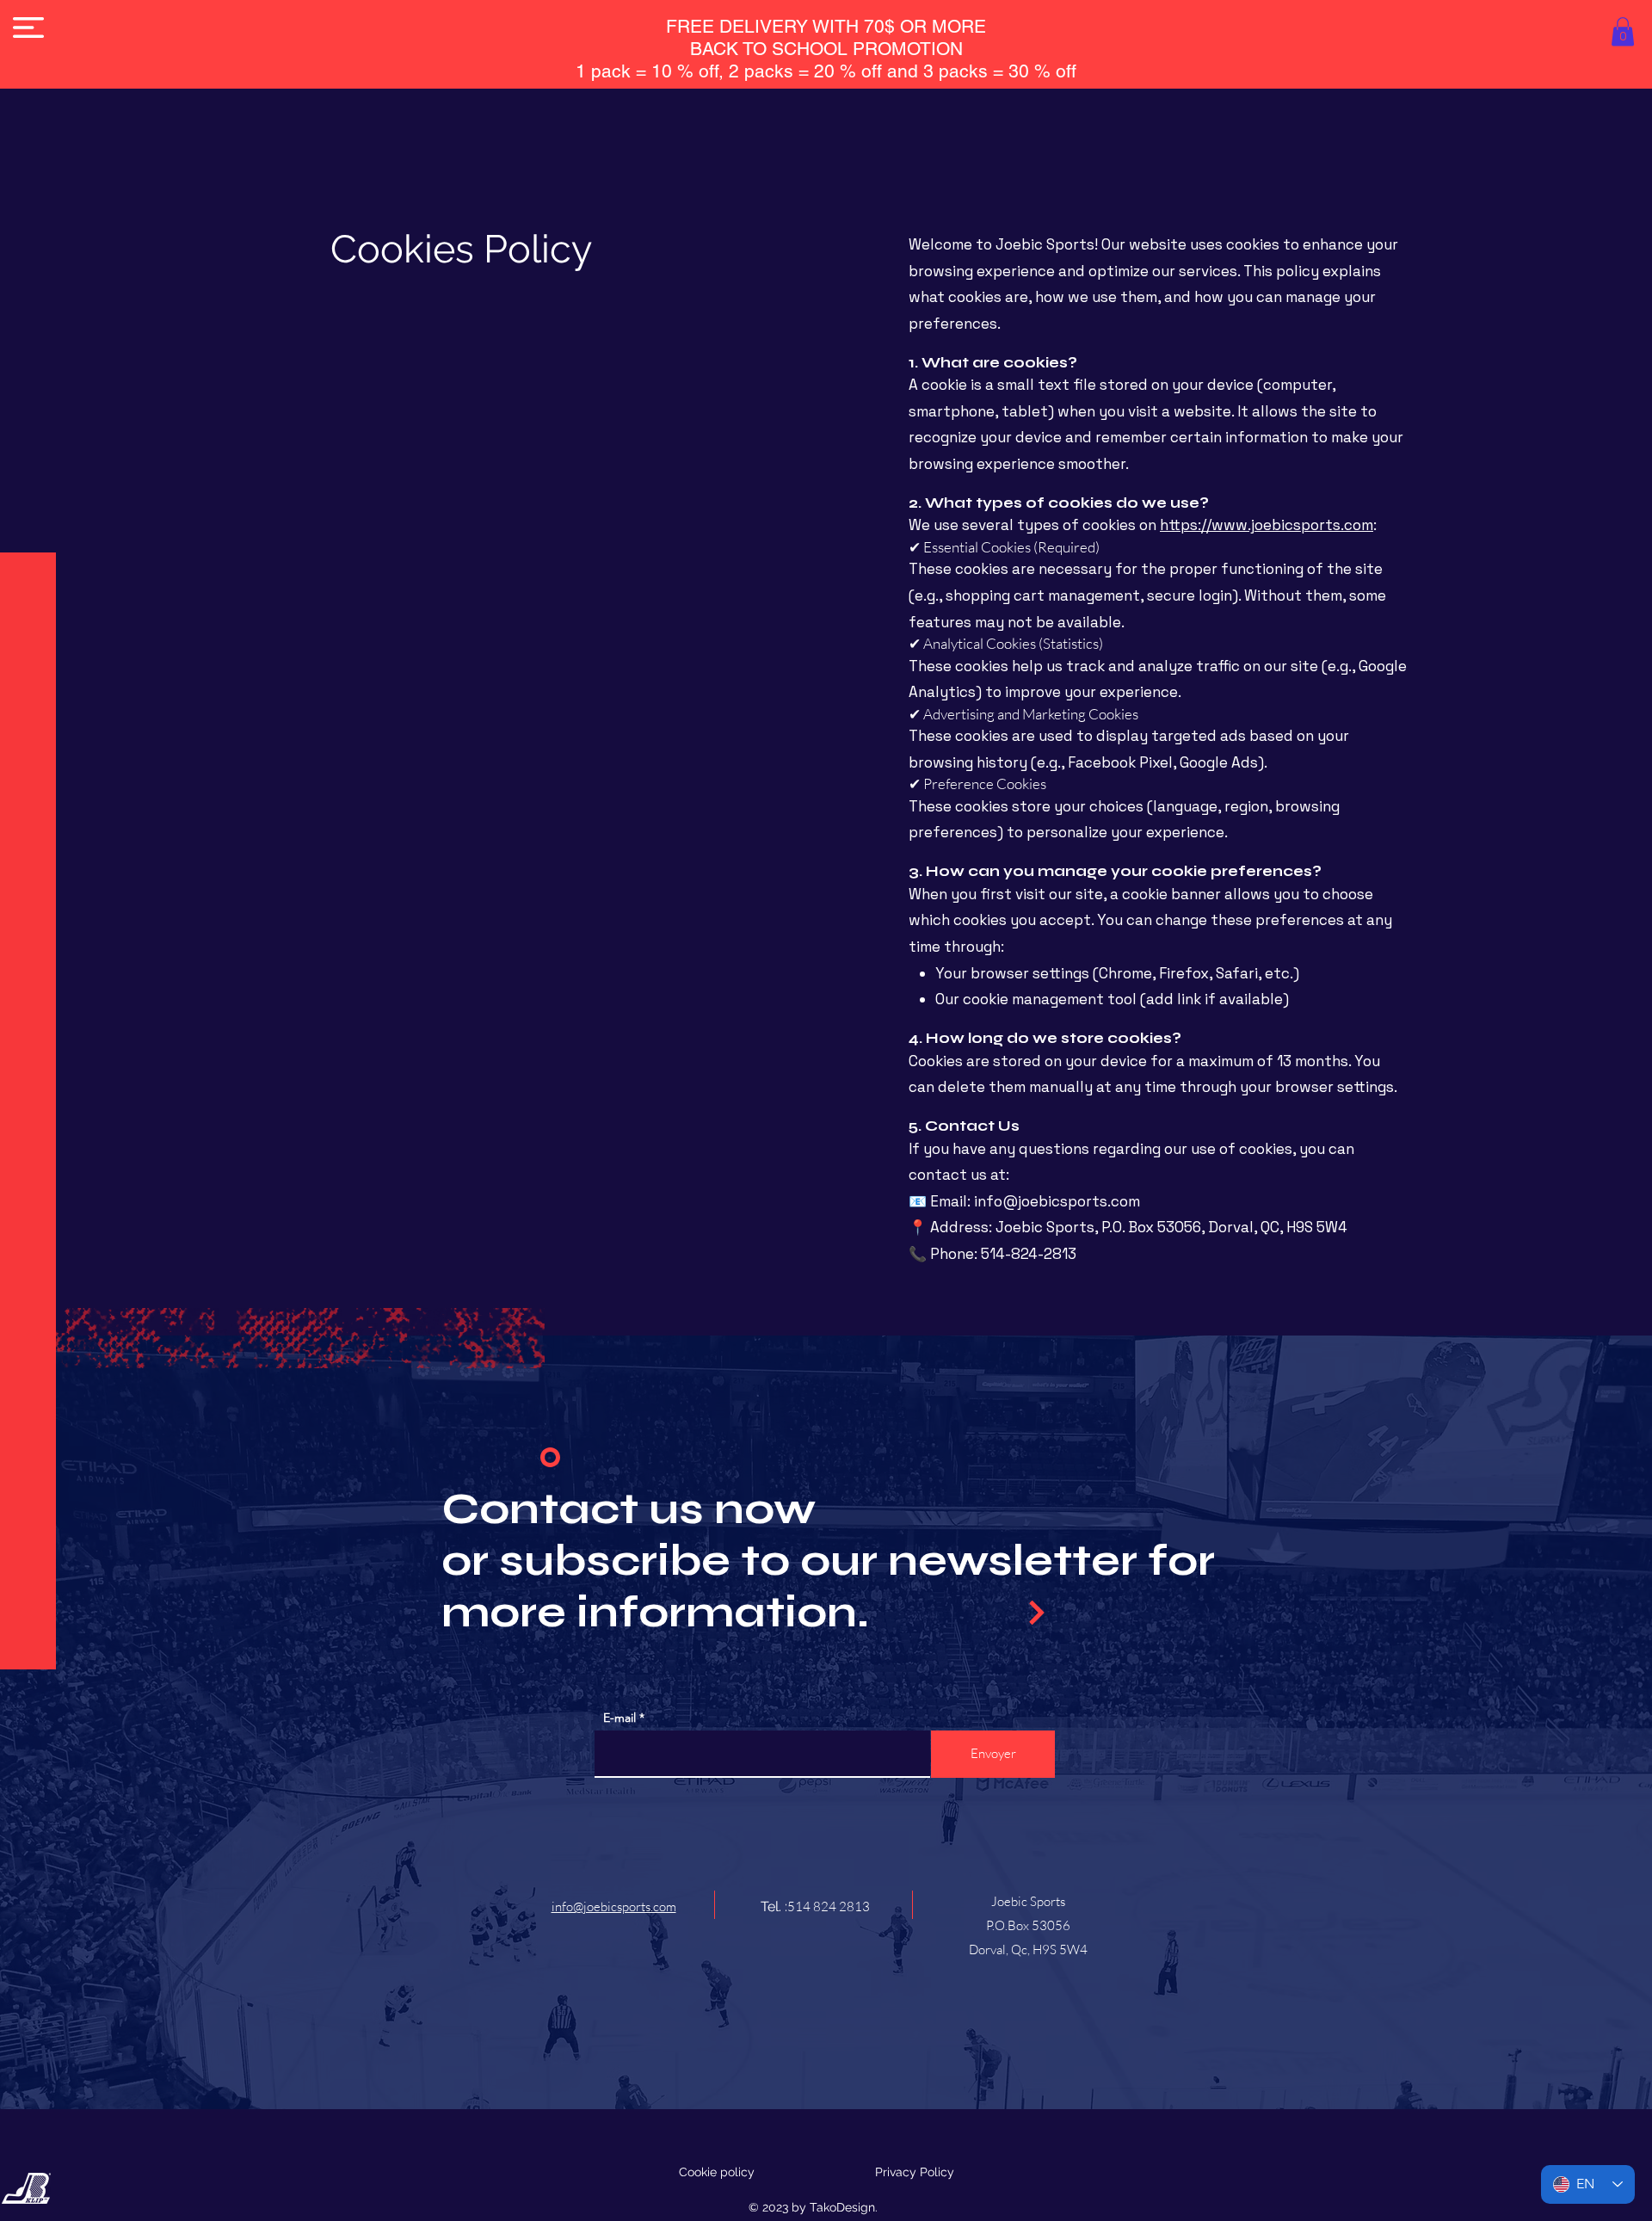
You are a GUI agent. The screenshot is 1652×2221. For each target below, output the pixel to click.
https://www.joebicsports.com (1267, 525)
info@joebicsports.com (1057, 1201)
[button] (28, 28)
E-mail (619, 1718)
